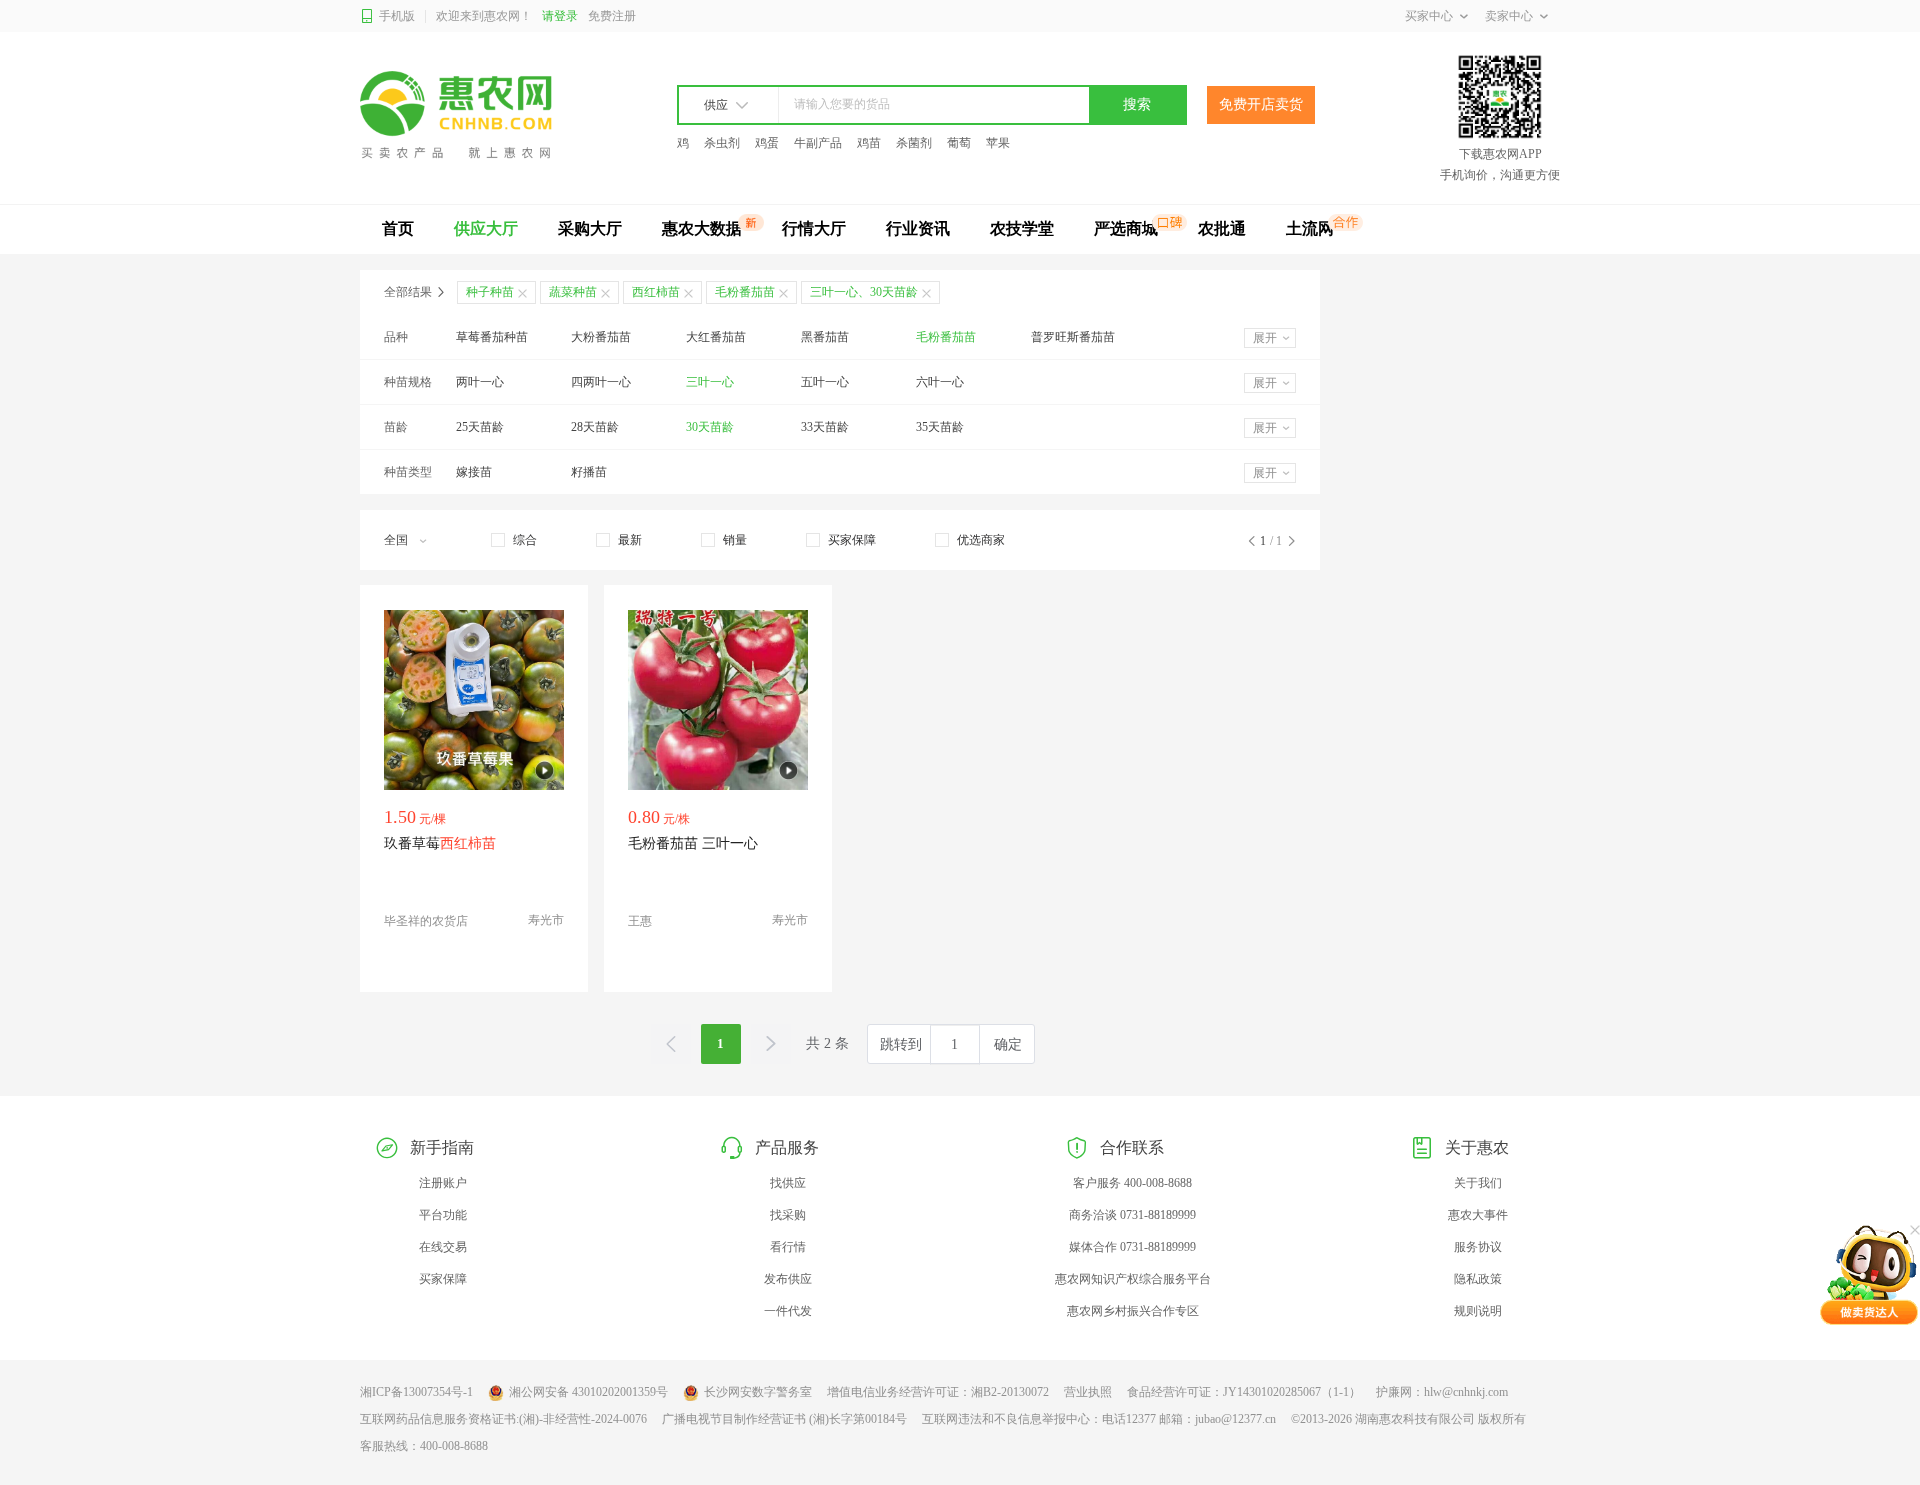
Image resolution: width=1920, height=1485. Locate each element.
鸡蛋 (767, 143)
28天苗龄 (595, 427)
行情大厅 (814, 228)
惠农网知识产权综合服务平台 (1133, 1279)
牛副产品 (818, 143)
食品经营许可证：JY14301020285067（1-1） (1244, 1392)
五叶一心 (825, 382)
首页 (398, 228)
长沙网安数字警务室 (758, 1392)
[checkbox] (514, 540)
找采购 (788, 1215)
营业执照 (1088, 1392)
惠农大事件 (1478, 1215)
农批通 (1222, 228)
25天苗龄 (480, 427)
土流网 (1310, 228)
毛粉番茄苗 (946, 337)
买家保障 (443, 1279)
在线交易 (443, 1247)
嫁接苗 (474, 472)
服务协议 (1478, 1247)
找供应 (788, 1183)
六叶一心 (940, 382)
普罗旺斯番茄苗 (1073, 337)
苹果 (998, 143)
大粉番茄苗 (601, 337)
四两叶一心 (601, 382)
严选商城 (1126, 228)
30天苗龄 (710, 427)
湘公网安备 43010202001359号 (588, 1392)
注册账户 (443, 1183)
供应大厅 (486, 228)
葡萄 (959, 143)
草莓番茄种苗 (492, 337)
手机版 (397, 16)
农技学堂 (1022, 228)
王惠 (640, 921)
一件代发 (788, 1311)
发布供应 (788, 1279)
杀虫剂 (722, 143)
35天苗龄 (940, 427)
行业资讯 (918, 228)
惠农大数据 (702, 228)
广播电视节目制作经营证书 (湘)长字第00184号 (784, 1419)
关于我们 (1478, 1183)
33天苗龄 (825, 427)
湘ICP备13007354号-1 (416, 1392)
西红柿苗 (656, 292)
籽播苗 (589, 472)
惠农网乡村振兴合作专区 (1133, 1311)
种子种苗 (490, 292)
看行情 (788, 1247)
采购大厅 (590, 228)
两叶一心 (480, 382)
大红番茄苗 (716, 337)
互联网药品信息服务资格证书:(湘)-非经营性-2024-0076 (503, 1419)
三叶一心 (710, 382)
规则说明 (1478, 1311)
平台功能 (443, 1215)
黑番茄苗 (825, 337)
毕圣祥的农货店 (426, 921)
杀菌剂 (914, 143)
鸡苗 (869, 143)
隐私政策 (1478, 1279)
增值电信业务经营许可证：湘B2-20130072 (938, 1392)
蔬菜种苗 (573, 292)
